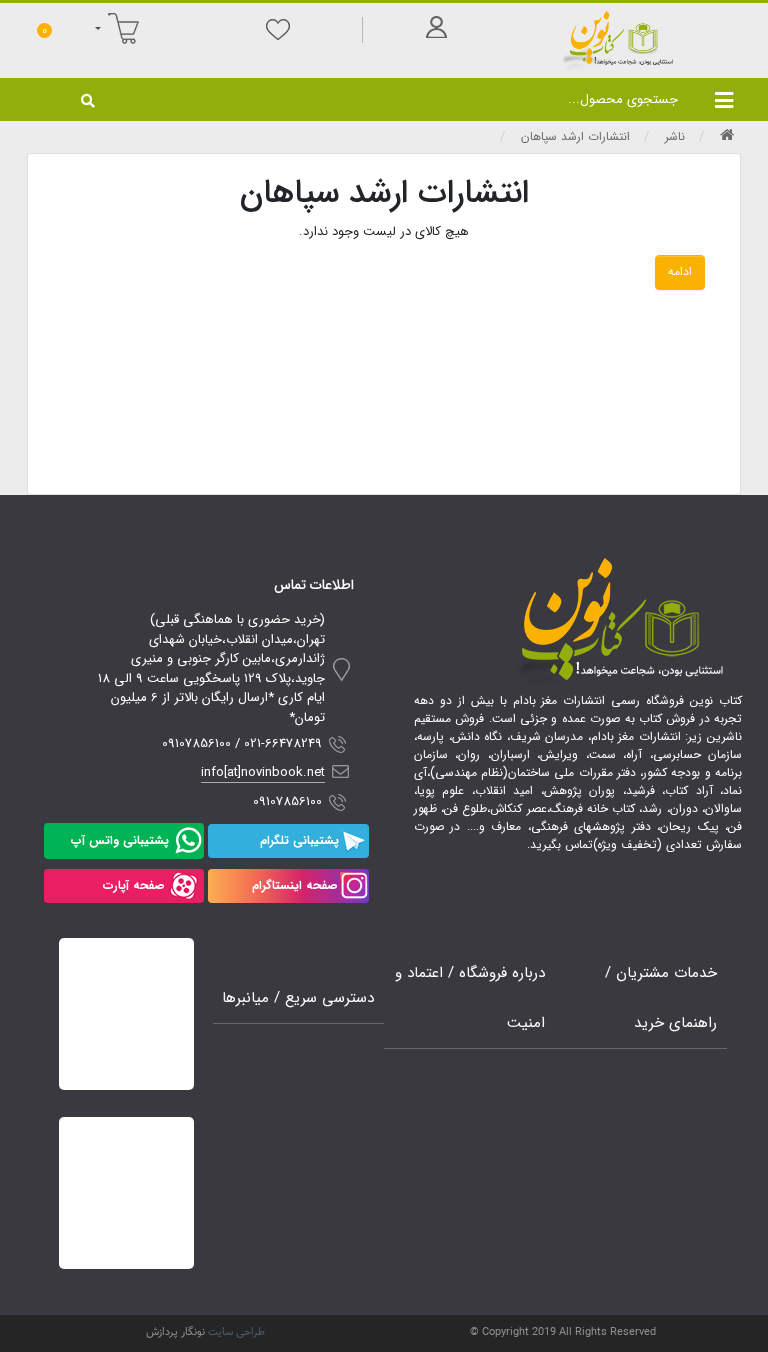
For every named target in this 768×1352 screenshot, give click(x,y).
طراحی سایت (236, 1332)
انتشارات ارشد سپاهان (575, 136)
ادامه (680, 271)
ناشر (675, 136)
